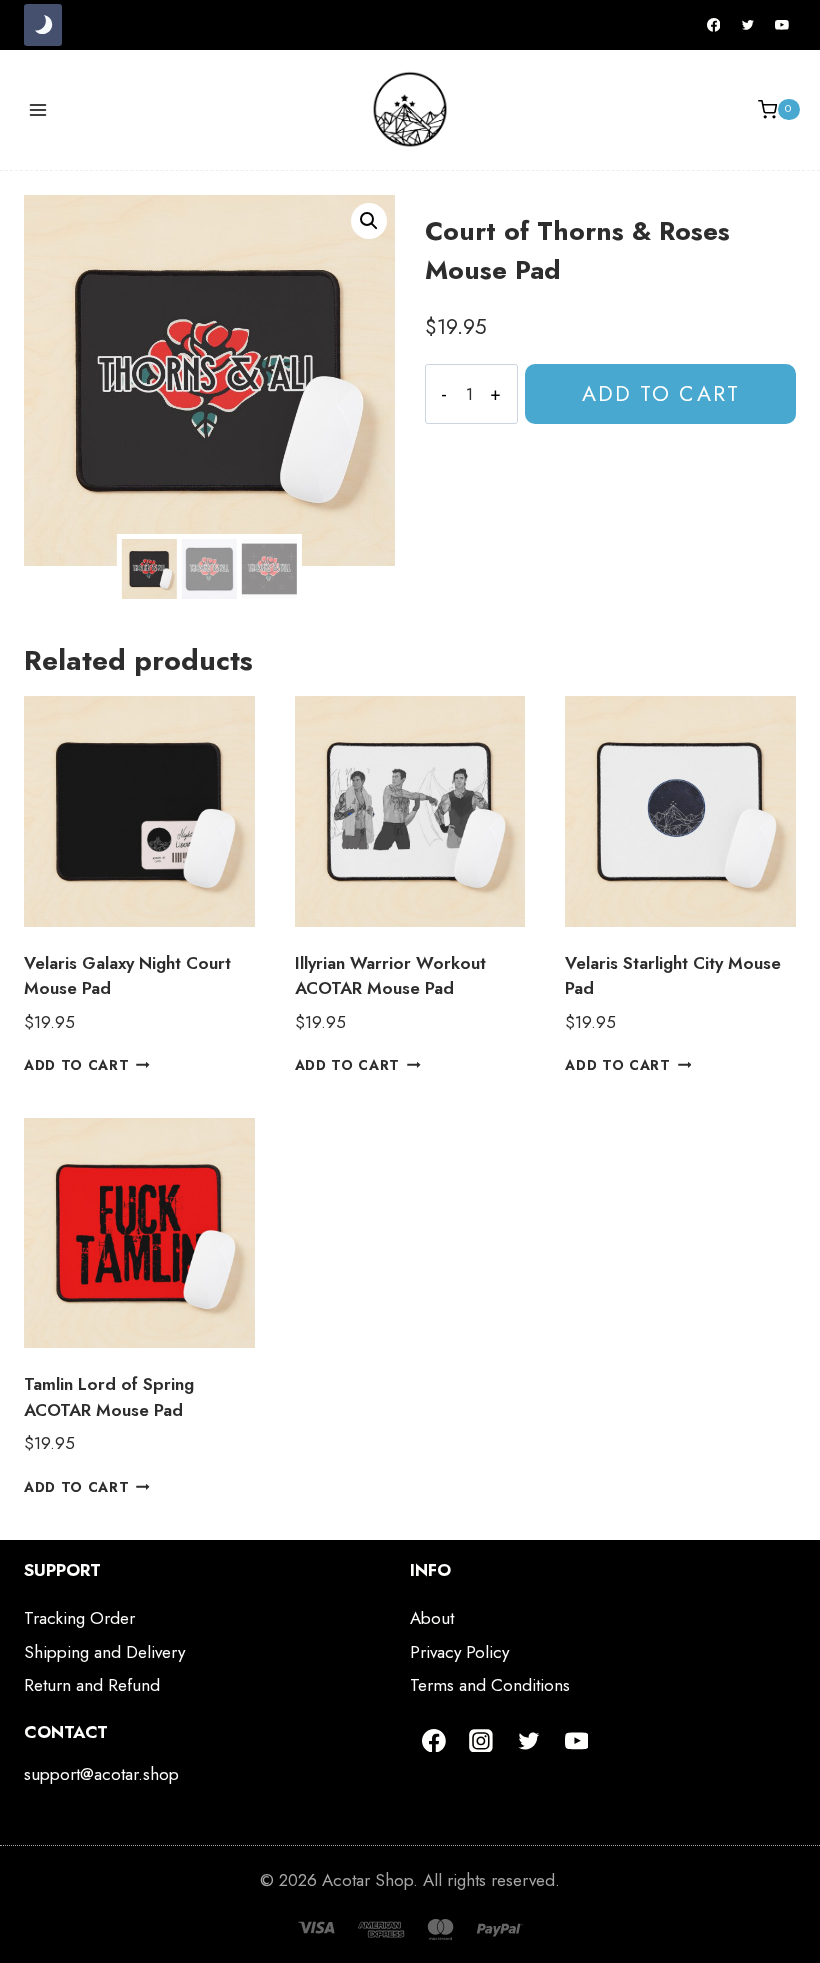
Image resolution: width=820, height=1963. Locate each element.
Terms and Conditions (490, 1685)
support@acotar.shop (101, 1774)
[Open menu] (38, 109)
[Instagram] (482, 1741)
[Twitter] (748, 25)
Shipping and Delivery (104, 1652)
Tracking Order (79, 1618)
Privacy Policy (459, 1652)
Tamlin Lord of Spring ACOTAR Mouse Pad (109, 1397)
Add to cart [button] (76, 1065)
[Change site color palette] (43, 25)
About (432, 1618)
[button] (369, 221)
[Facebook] (714, 25)
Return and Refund (92, 1685)
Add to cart (661, 393)
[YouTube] (782, 25)
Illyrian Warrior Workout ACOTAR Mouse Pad (390, 976)
